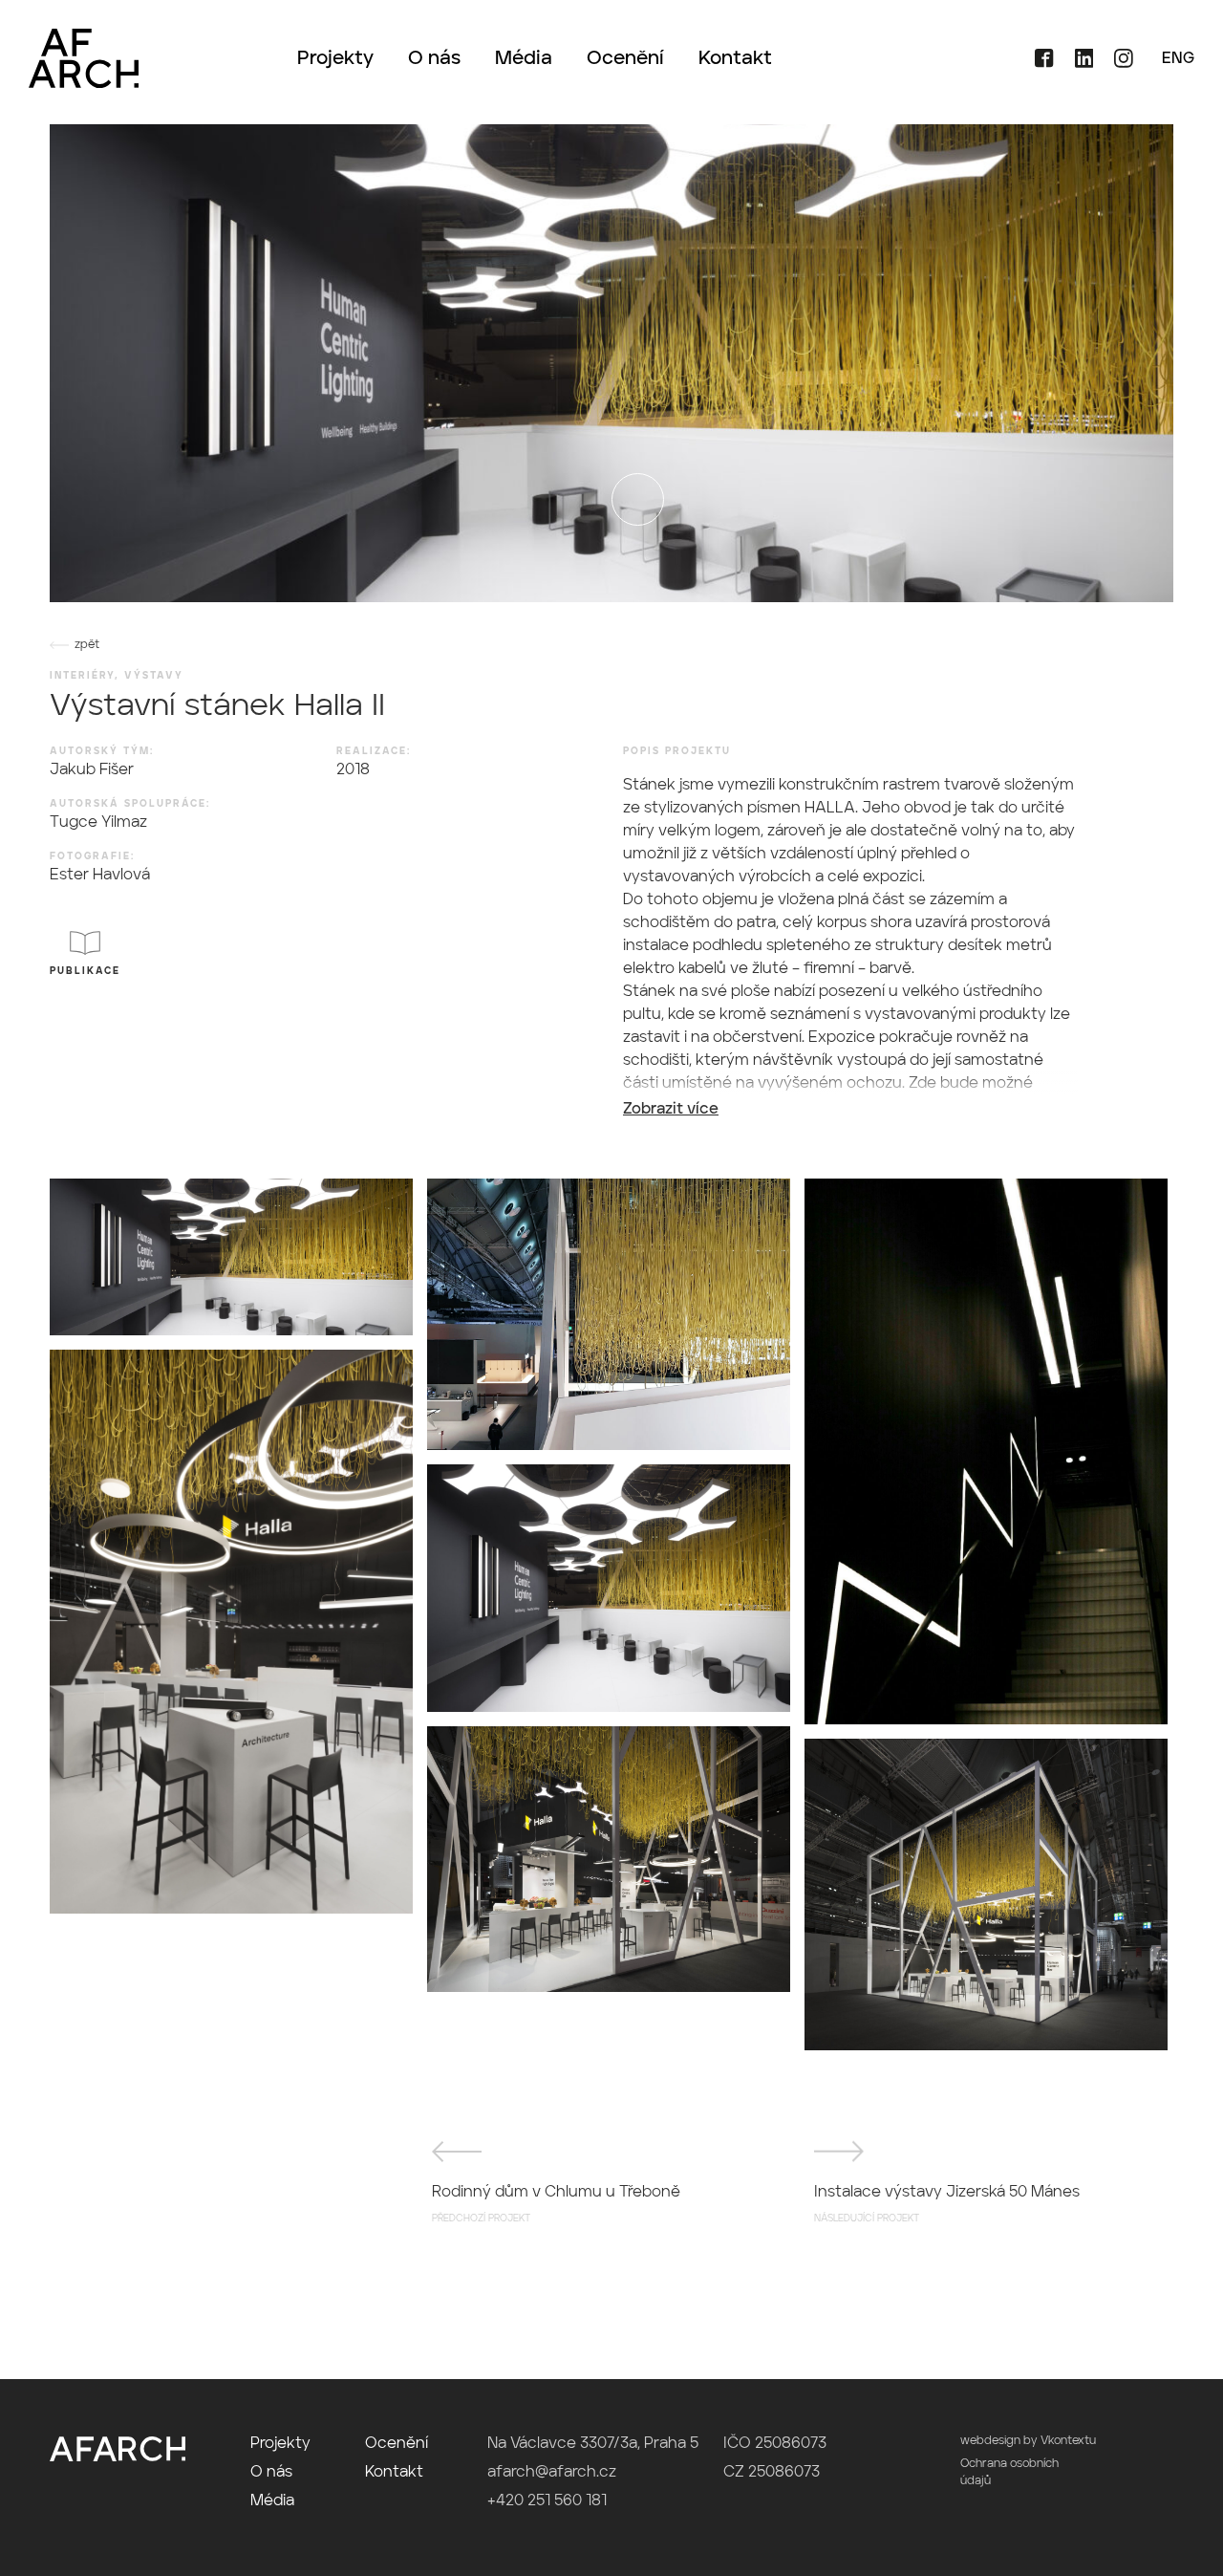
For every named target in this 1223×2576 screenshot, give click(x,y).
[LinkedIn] (1078, 64)
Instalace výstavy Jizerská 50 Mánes (947, 2204)
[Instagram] (1115, 64)
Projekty (335, 59)
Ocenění (625, 59)
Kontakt (735, 59)
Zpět (87, 645)
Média (524, 59)
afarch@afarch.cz (552, 2473)
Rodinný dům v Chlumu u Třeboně (556, 2204)
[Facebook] (1037, 64)
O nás (434, 59)
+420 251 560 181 (547, 2501)
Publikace (85, 971)
